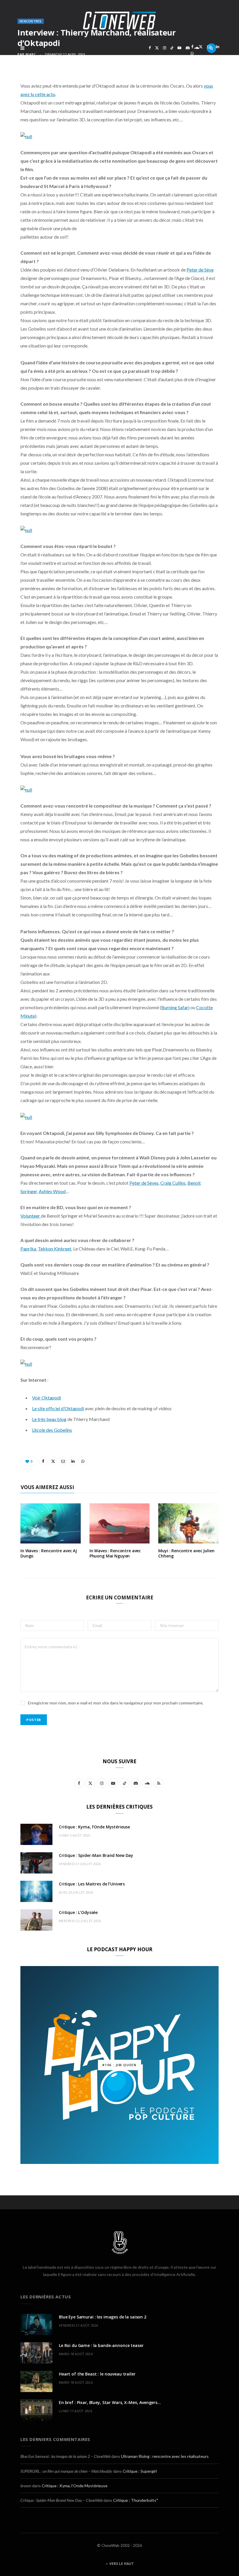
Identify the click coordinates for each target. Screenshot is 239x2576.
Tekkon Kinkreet (55, 1249)
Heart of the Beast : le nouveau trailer (97, 2374)
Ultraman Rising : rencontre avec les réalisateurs (165, 2456)
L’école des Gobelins (52, 1430)
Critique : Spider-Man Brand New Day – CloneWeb (61, 2500)
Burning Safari (175, 1007)
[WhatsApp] (192, 53)
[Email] (209, 47)
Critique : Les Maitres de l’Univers (92, 1884)
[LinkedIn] (218, 47)
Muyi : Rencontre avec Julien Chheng (186, 1553)
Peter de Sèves (144, 1183)
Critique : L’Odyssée (78, 1912)
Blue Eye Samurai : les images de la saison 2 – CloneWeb (65, 2456)
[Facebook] (192, 47)
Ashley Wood (52, 1191)
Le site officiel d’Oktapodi (58, 1408)
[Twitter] (201, 47)
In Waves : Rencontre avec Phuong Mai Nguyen (115, 1553)
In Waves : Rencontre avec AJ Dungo (49, 1553)
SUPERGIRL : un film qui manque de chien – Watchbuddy (66, 2471)
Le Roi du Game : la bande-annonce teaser (101, 2345)
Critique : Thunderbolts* (136, 2500)
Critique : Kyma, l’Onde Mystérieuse (94, 1827)
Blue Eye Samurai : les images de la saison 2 (103, 2317)
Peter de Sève (200, 270)
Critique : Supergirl (140, 2471)
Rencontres (31, 21)
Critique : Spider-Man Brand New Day (96, 1855)
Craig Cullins (173, 1183)
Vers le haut (121, 2564)
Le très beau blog (49, 1419)
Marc (31, 54)
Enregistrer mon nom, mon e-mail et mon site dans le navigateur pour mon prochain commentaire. (116, 1703)
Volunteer (31, 1216)
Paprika (28, 1249)
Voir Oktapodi (46, 1398)
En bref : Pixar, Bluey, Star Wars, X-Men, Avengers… (110, 2402)
